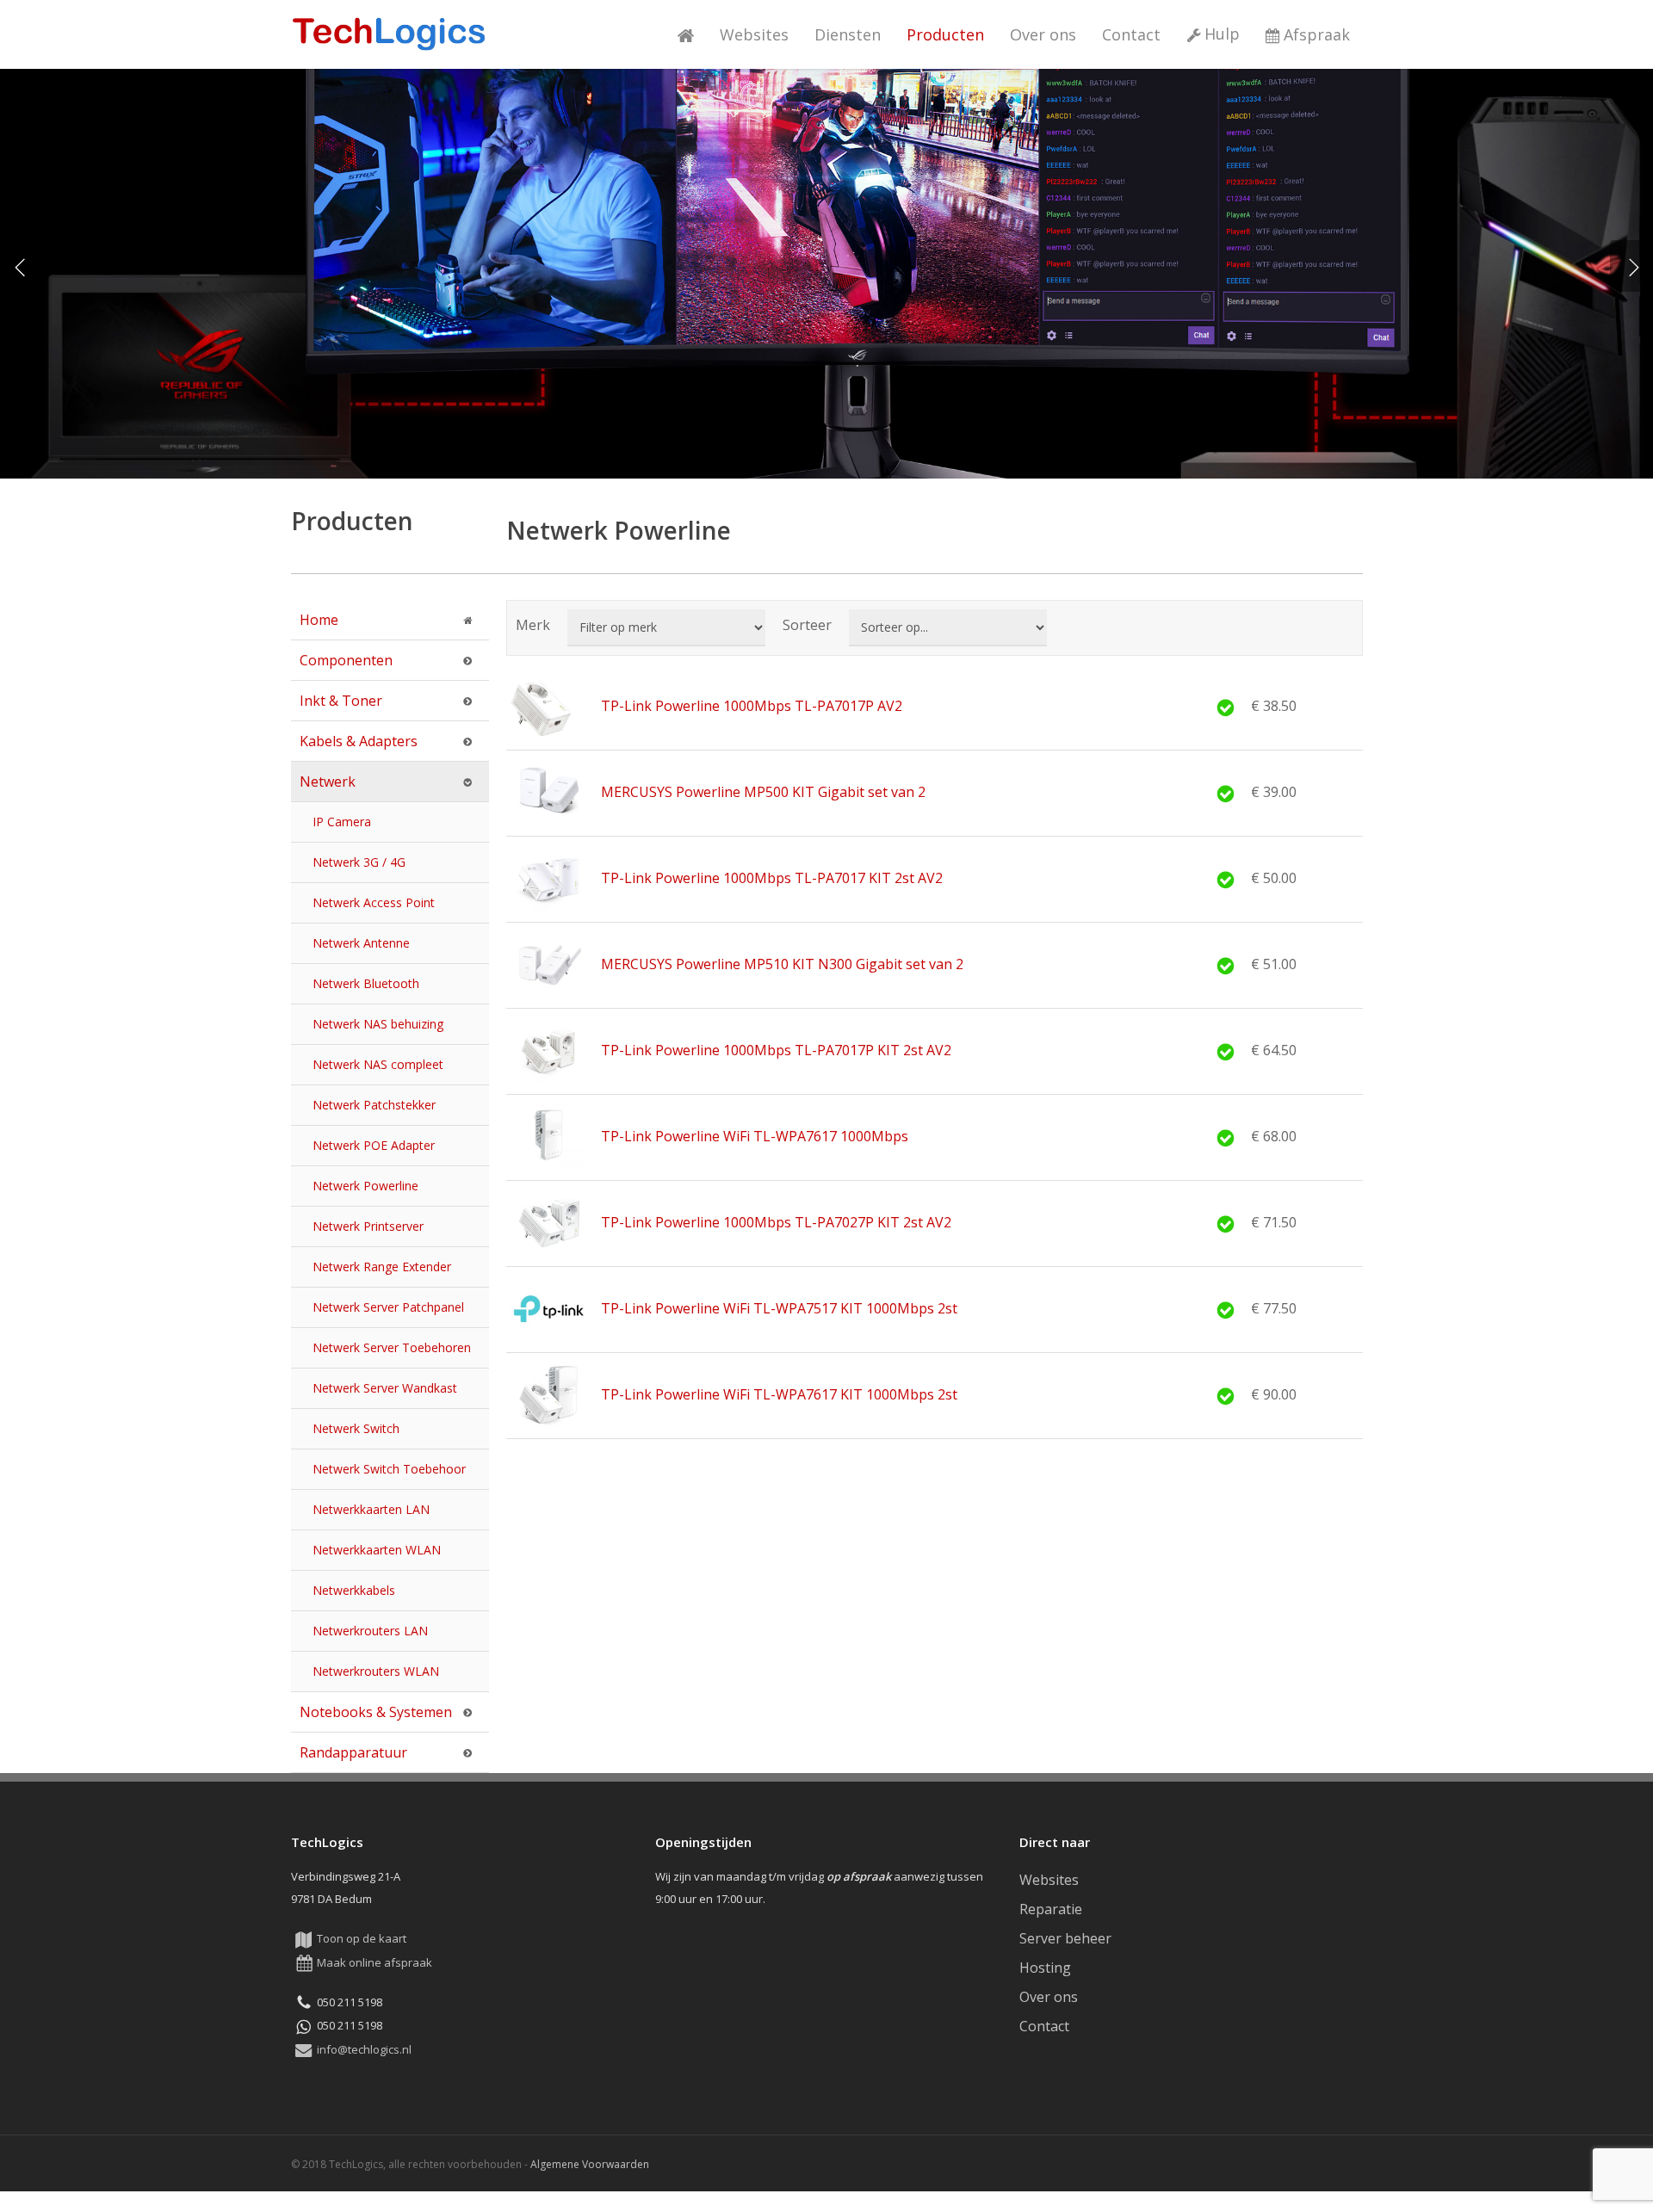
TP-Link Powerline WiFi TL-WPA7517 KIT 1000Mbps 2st (779, 1308)
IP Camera (342, 822)
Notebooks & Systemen (376, 1712)
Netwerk (328, 782)
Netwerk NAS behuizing (378, 1024)
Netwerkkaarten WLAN (377, 1550)
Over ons (1049, 1997)
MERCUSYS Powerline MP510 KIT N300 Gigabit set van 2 (782, 964)
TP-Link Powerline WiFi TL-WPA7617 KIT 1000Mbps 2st (779, 1394)
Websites (1049, 1880)
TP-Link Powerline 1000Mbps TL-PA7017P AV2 (752, 706)
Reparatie (1051, 1909)
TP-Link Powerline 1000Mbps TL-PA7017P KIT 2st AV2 (776, 1050)
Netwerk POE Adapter (374, 1145)
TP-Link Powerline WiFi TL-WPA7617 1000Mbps (755, 1136)
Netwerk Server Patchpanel (388, 1307)
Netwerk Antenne (361, 943)
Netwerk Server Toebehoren (392, 1347)
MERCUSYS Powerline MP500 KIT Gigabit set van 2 (763, 792)
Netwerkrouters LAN (370, 1631)
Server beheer (1065, 1938)
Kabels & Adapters (359, 741)
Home (319, 620)
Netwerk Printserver (368, 1226)
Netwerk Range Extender (382, 1267)
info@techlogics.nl (364, 2049)
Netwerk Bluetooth (366, 983)
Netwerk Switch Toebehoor (389, 1469)
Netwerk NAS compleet (378, 1064)
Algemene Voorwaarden (590, 2164)
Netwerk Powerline (365, 1186)
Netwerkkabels (354, 1590)
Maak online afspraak (375, 1962)
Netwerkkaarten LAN (371, 1509)
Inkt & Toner (341, 701)
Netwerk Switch (356, 1428)
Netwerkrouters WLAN (376, 1671)
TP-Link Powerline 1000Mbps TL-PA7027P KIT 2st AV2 (776, 1222)
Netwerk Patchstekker (374, 1105)
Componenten (346, 660)
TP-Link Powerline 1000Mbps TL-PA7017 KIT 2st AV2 (772, 878)
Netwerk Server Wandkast (385, 1388)
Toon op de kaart (362, 1938)
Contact (1044, 2026)
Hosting (1045, 1968)
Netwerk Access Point (374, 902)
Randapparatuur (353, 1752)
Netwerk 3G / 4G (359, 862)
